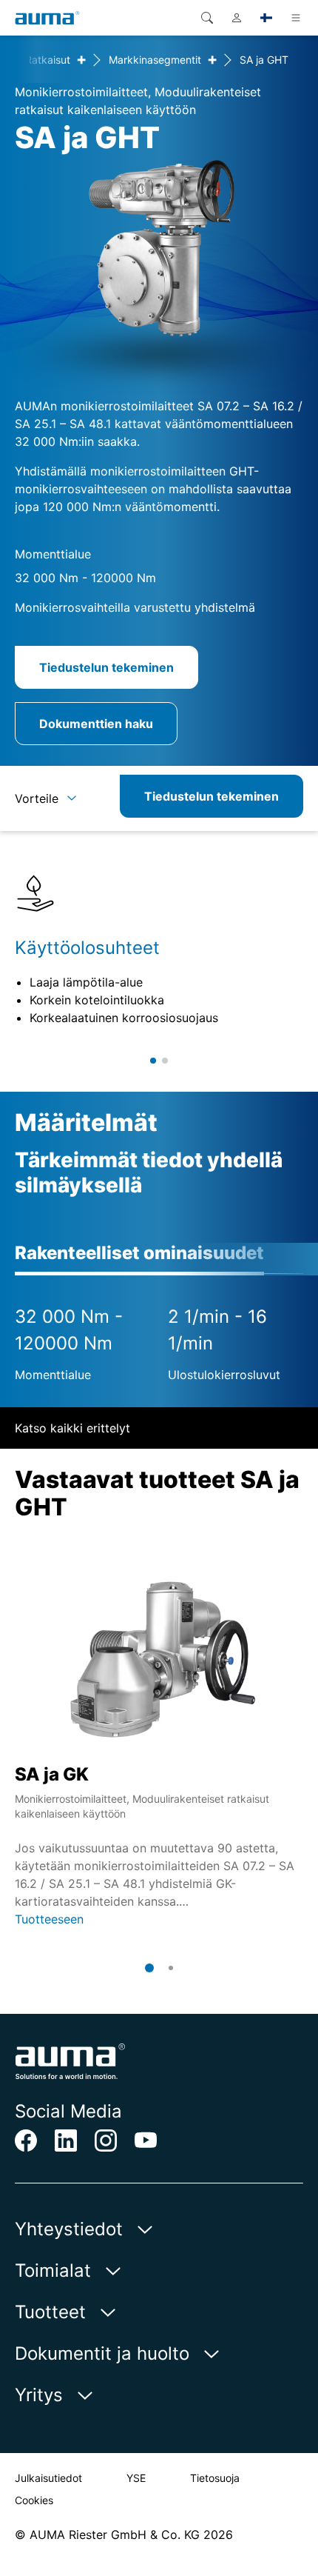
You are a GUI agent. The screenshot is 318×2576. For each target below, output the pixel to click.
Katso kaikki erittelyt (72, 1428)
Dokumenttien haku (96, 724)
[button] (153, 1061)
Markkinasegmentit (155, 60)
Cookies (34, 2500)
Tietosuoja (215, 2478)
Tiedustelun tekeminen (106, 667)
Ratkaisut (48, 60)
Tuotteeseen (49, 1919)
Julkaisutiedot (48, 2478)
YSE (136, 2478)
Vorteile (37, 798)
